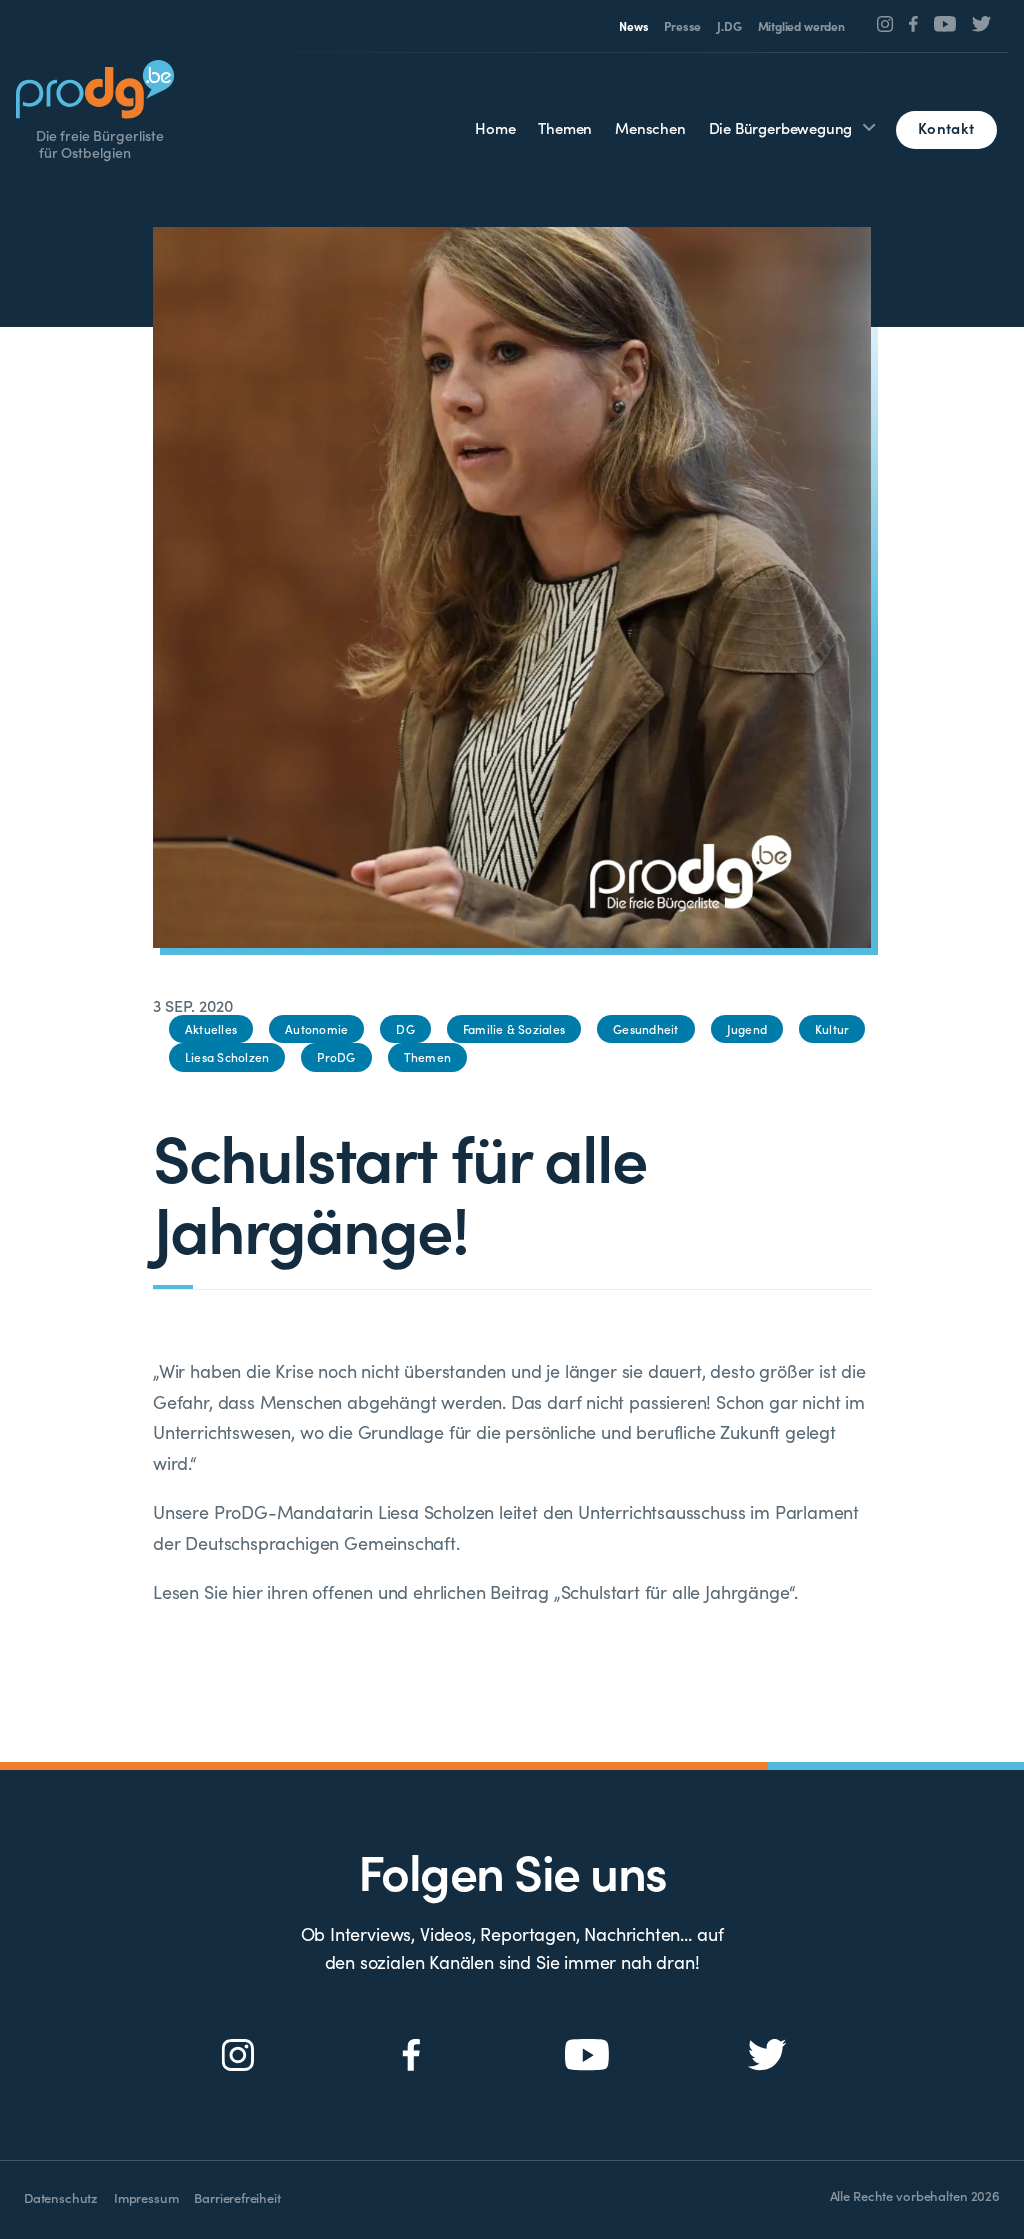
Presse (682, 26)
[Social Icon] (885, 24)
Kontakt (946, 127)
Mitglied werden (801, 26)
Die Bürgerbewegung (781, 127)
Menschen (650, 127)
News (633, 26)
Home (495, 127)
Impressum (146, 2197)
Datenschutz (61, 2197)
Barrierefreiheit (237, 2197)
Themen (565, 127)
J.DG (729, 26)
